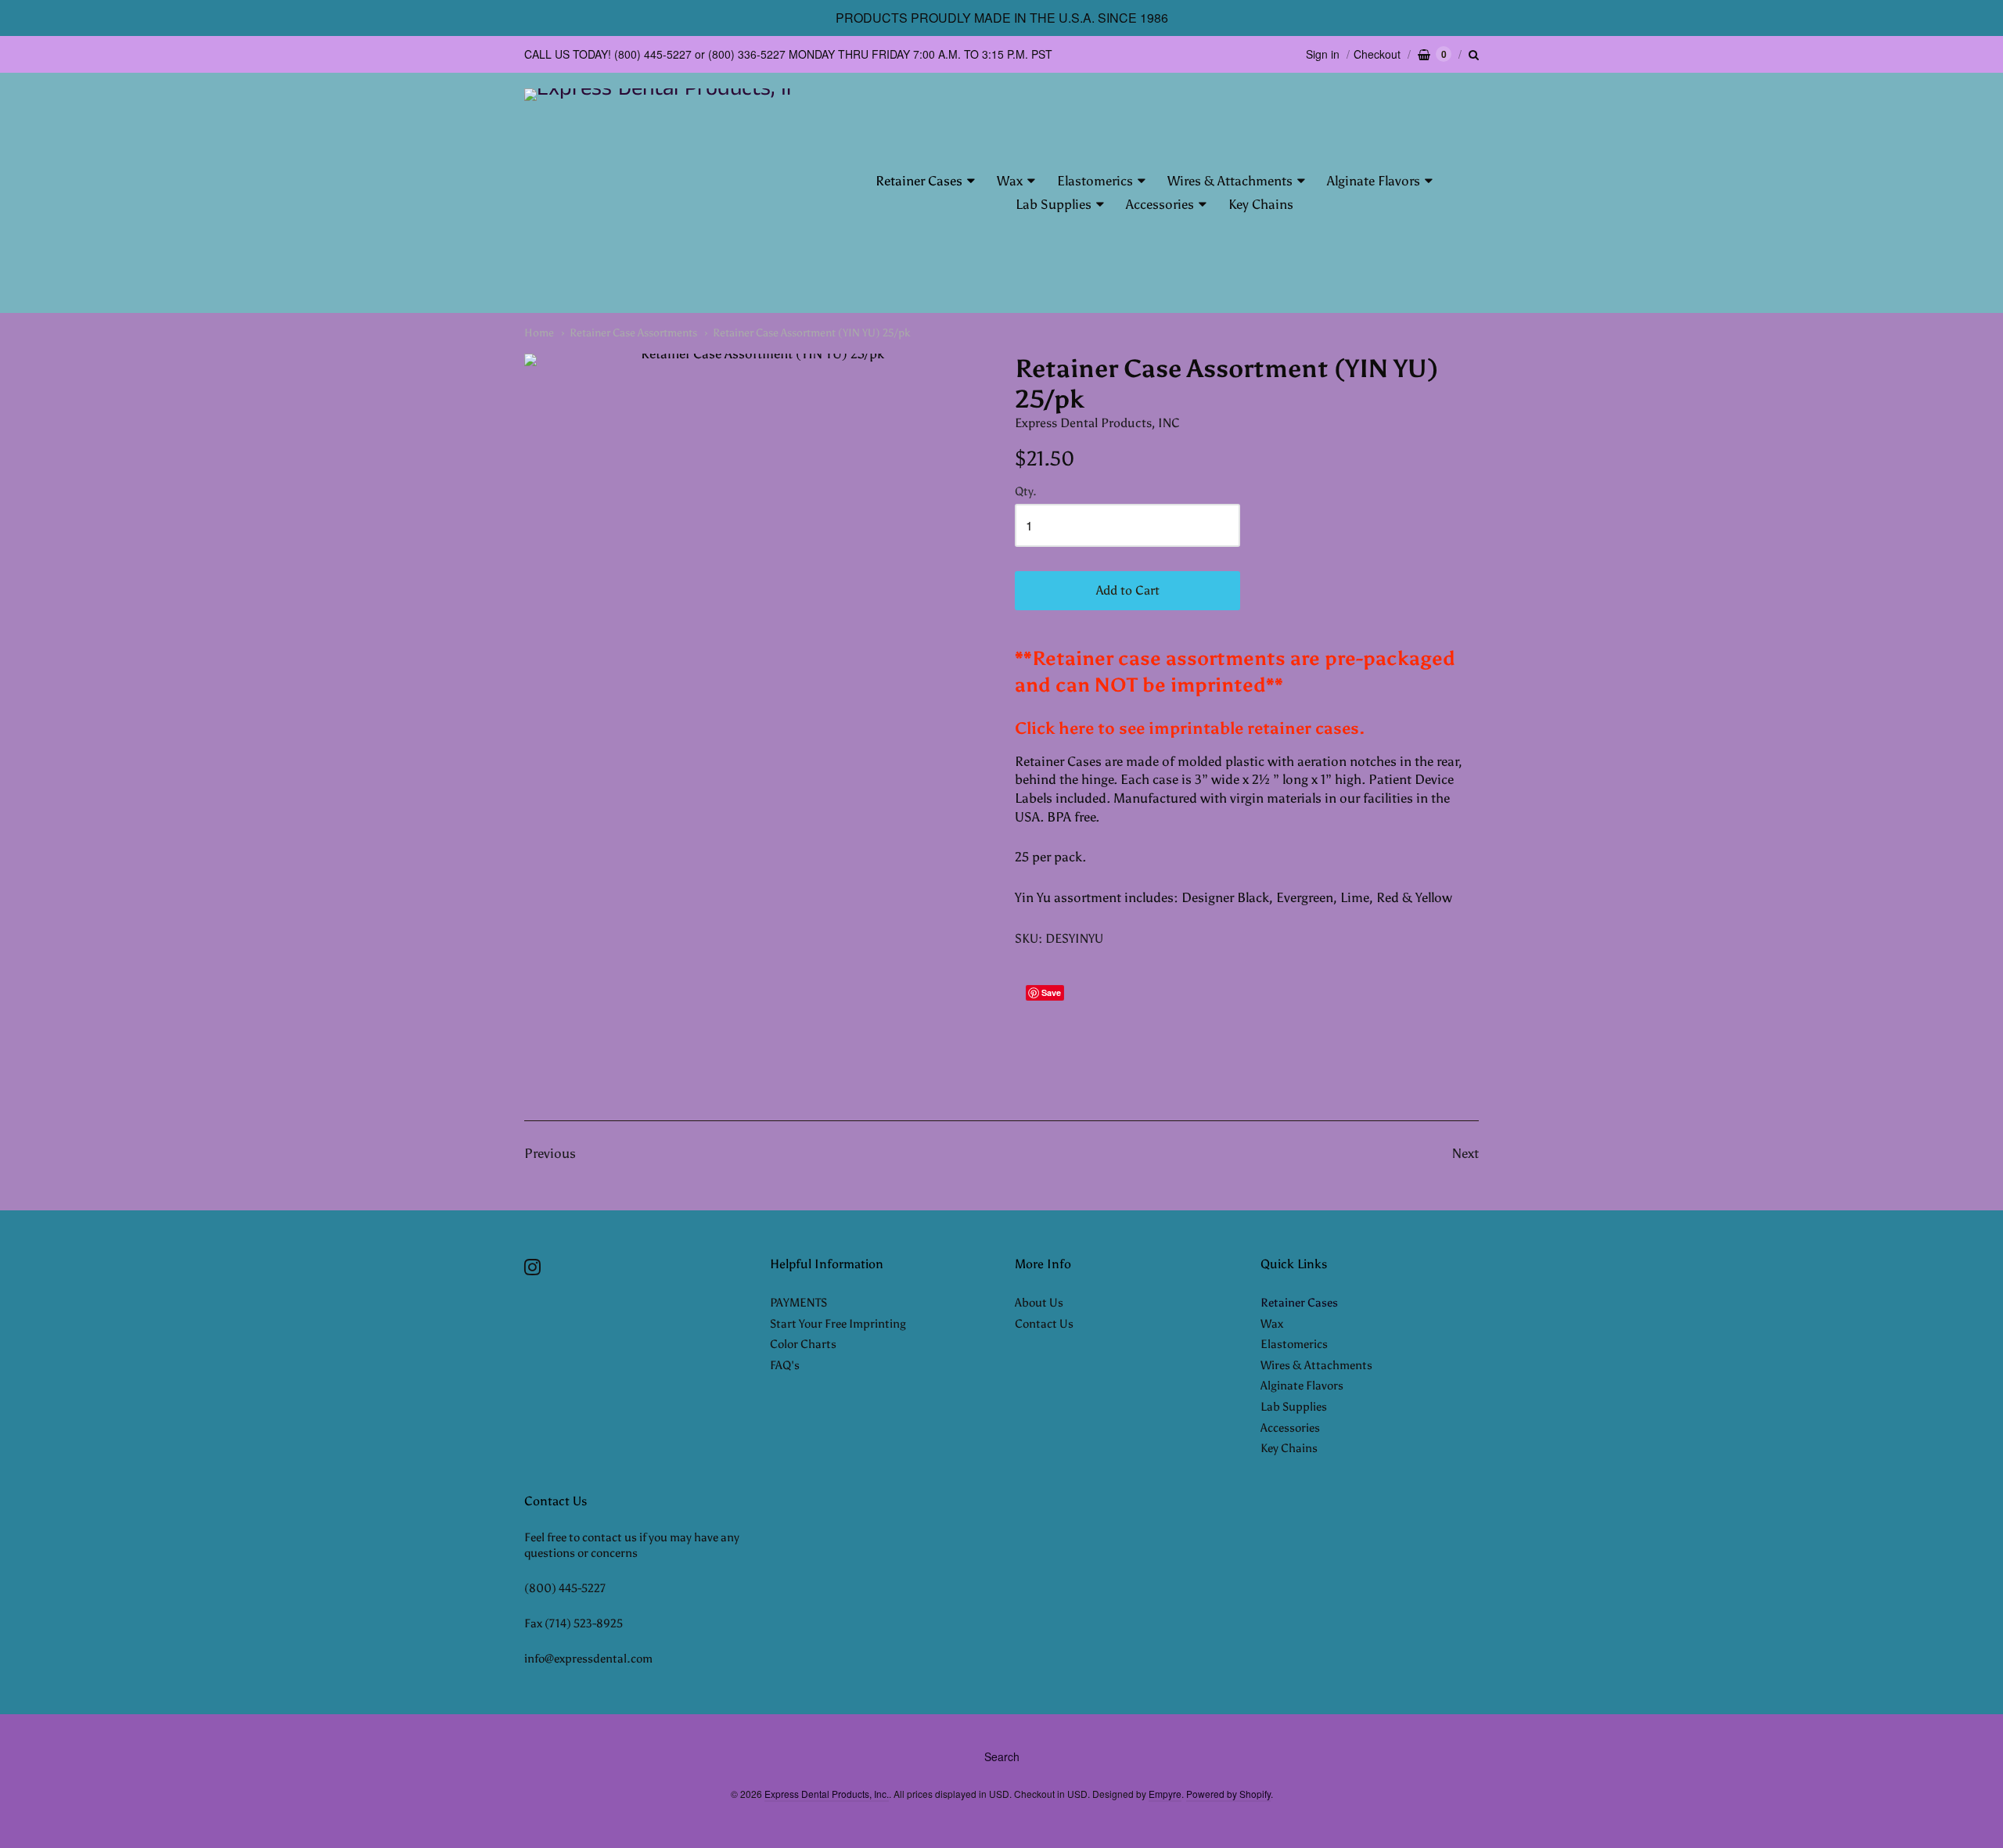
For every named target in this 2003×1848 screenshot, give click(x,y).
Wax (1010, 181)
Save (1051, 992)
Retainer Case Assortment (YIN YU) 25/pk (811, 333)
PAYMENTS (798, 1303)
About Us (1039, 1303)
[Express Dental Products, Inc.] (659, 193)
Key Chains (1261, 204)
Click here (1054, 728)
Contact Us (1044, 1324)
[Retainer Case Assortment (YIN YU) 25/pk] (756, 701)
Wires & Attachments (1230, 181)
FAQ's (785, 1365)
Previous (550, 1153)
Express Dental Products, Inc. (827, 1794)
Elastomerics (1095, 181)
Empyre (1165, 1794)
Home (539, 333)
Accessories (1160, 204)
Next (1465, 1153)
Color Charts (803, 1344)
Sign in (1323, 54)
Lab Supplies (1054, 204)
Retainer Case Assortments (633, 333)
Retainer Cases (919, 181)
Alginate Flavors (1374, 181)
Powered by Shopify (1228, 1794)
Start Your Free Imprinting (838, 1324)
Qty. (1026, 492)
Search (1002, 1756)
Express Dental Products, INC (1097, 423)
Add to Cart (1128, 590)
